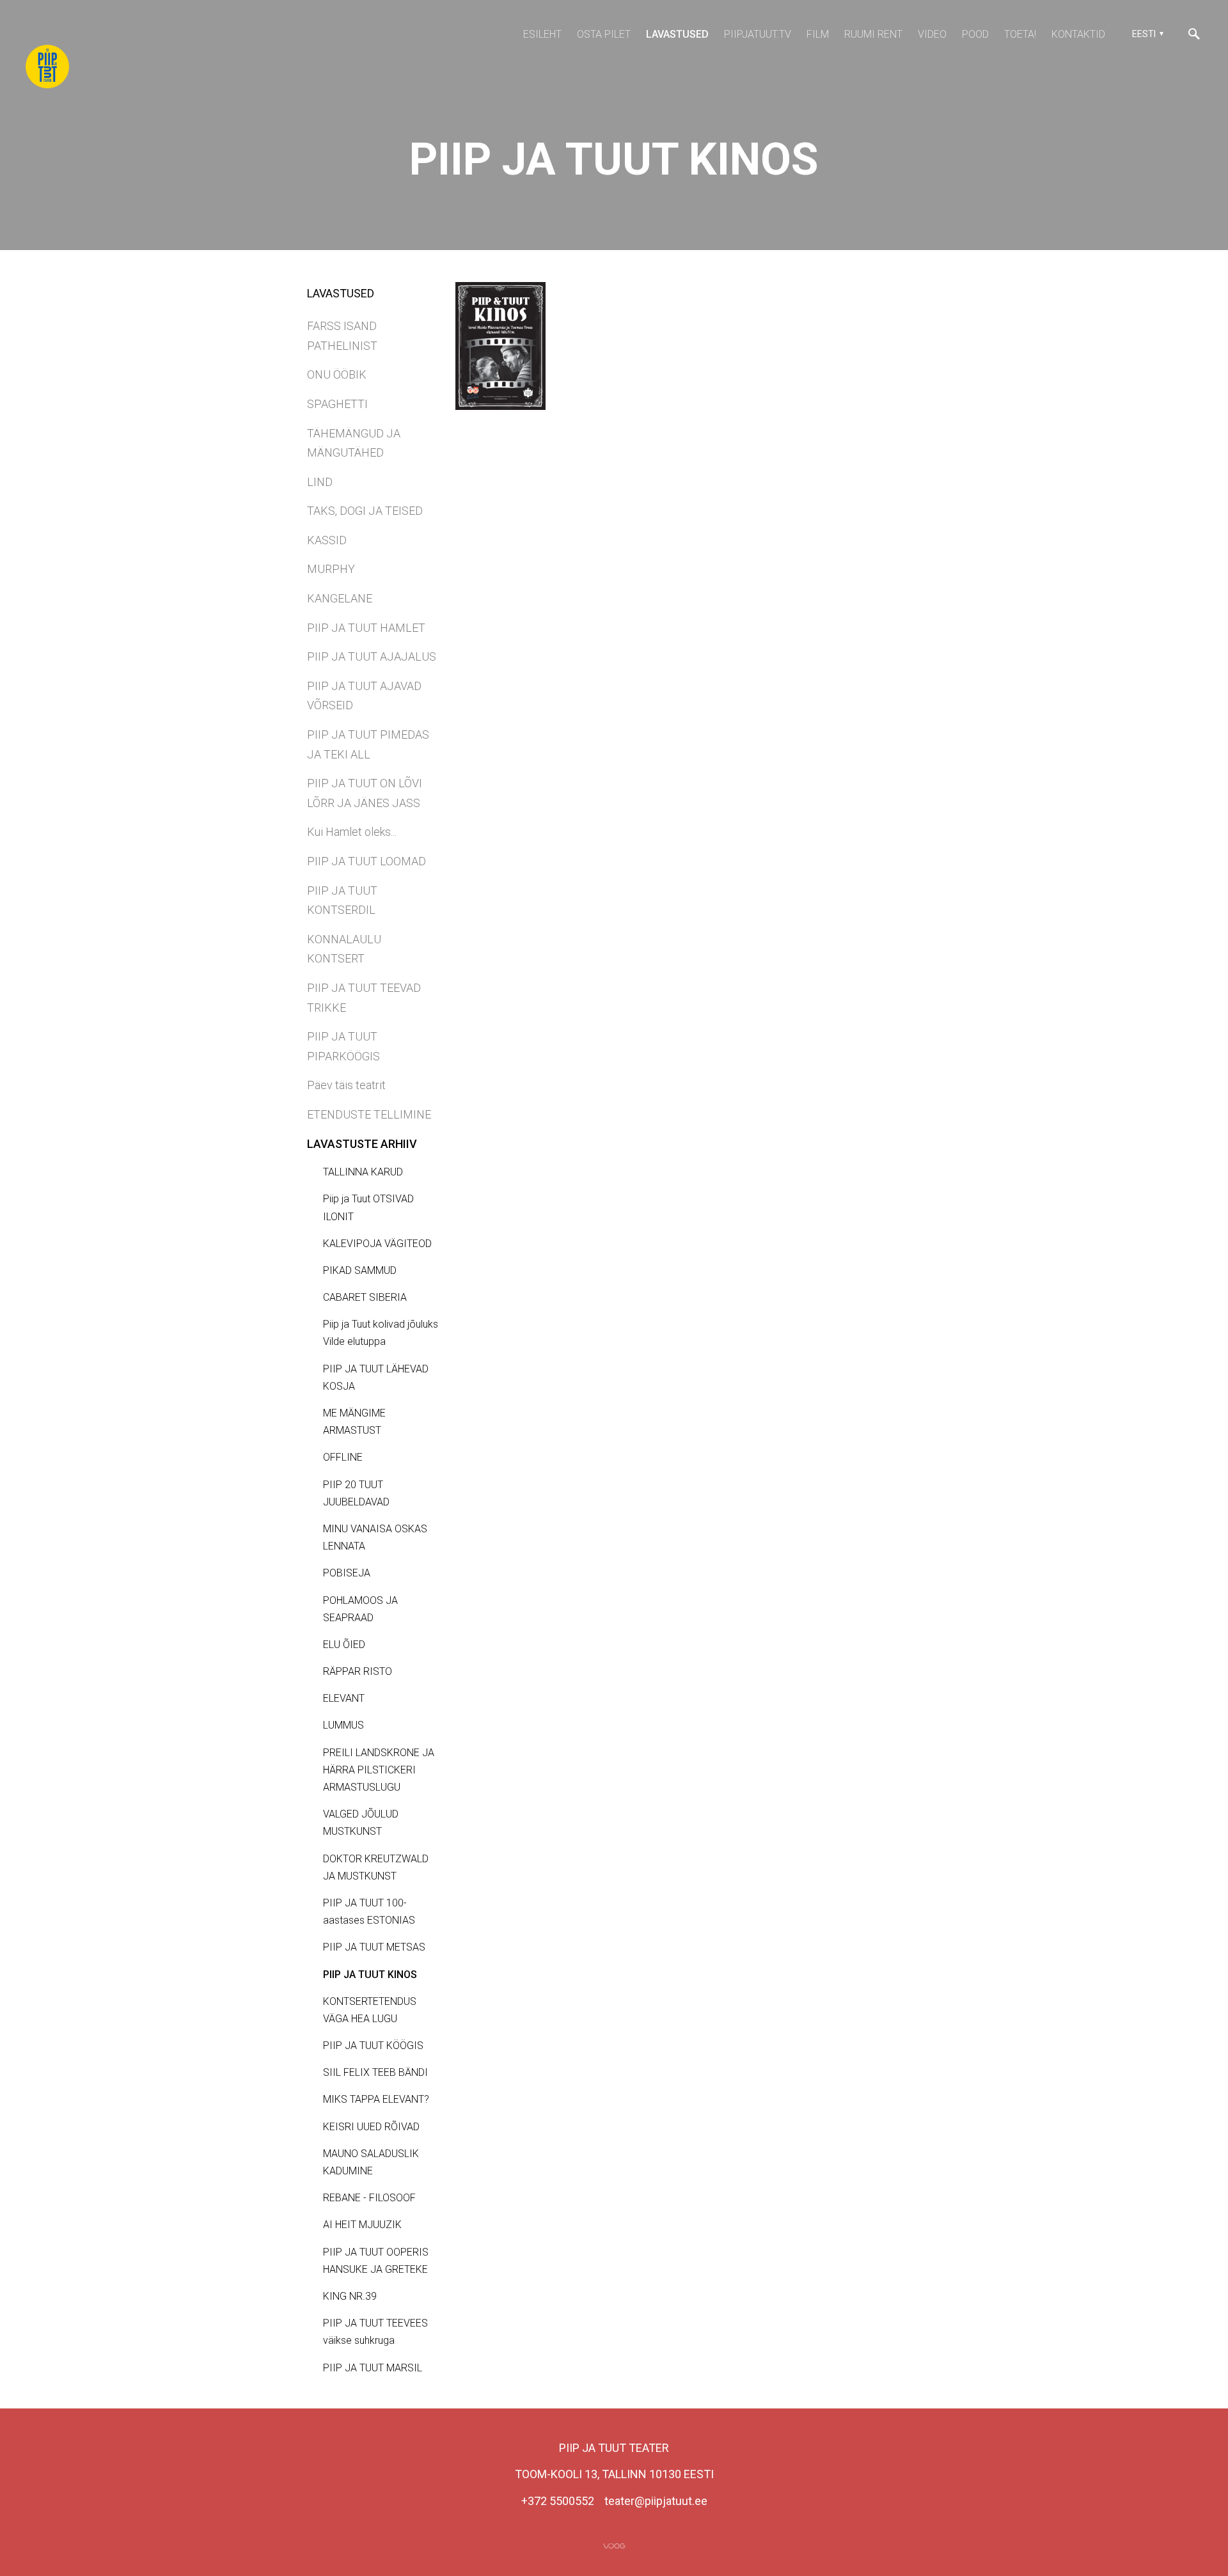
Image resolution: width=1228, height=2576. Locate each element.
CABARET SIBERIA (365, 1297)
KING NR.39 (350, 2296)
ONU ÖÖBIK (337, 374)
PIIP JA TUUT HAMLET (366, 628)
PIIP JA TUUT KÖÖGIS (373, 2046)
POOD (975, 34)
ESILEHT (542, 34)
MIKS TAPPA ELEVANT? (376, 2099)
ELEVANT (344, 1698)
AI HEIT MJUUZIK (362, 2225)
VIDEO (932, 34)
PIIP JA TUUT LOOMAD (366, 861)
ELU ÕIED (344, 1645)
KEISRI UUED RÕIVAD (371, 2127)
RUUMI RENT (873, 34)
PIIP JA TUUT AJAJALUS (372, 656)
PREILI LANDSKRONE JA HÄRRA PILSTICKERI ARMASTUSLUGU (379, 1770)
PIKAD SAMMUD (360, 1270)
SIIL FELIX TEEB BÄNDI (375, 2072)
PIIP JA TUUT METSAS (374, 1947)
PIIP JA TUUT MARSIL (373, 2368)
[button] (1146, 34)
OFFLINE (343, 1457)
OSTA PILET (604, 34)
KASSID (327, 540)
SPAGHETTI (337, 404)
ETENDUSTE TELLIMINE (369, 1114)
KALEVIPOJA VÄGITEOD (377, 1244)
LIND (320, 482)
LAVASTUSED (677, 34)
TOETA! (1020, 34)
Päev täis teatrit (346, 1085)
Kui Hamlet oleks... (352, 832)
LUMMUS (343, 1725)
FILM (818, 34)
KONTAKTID (1078, 34)
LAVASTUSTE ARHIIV (362, 1144)
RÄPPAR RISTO (358, 1671)
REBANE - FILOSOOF (369, 2198)
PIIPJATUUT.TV (758, 34)
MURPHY (331, 569)
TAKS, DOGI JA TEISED (365, 511)
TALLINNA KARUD (363, 1172)
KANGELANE (340, 598)
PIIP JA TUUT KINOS (370, 1975)
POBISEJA (347, 1573)
